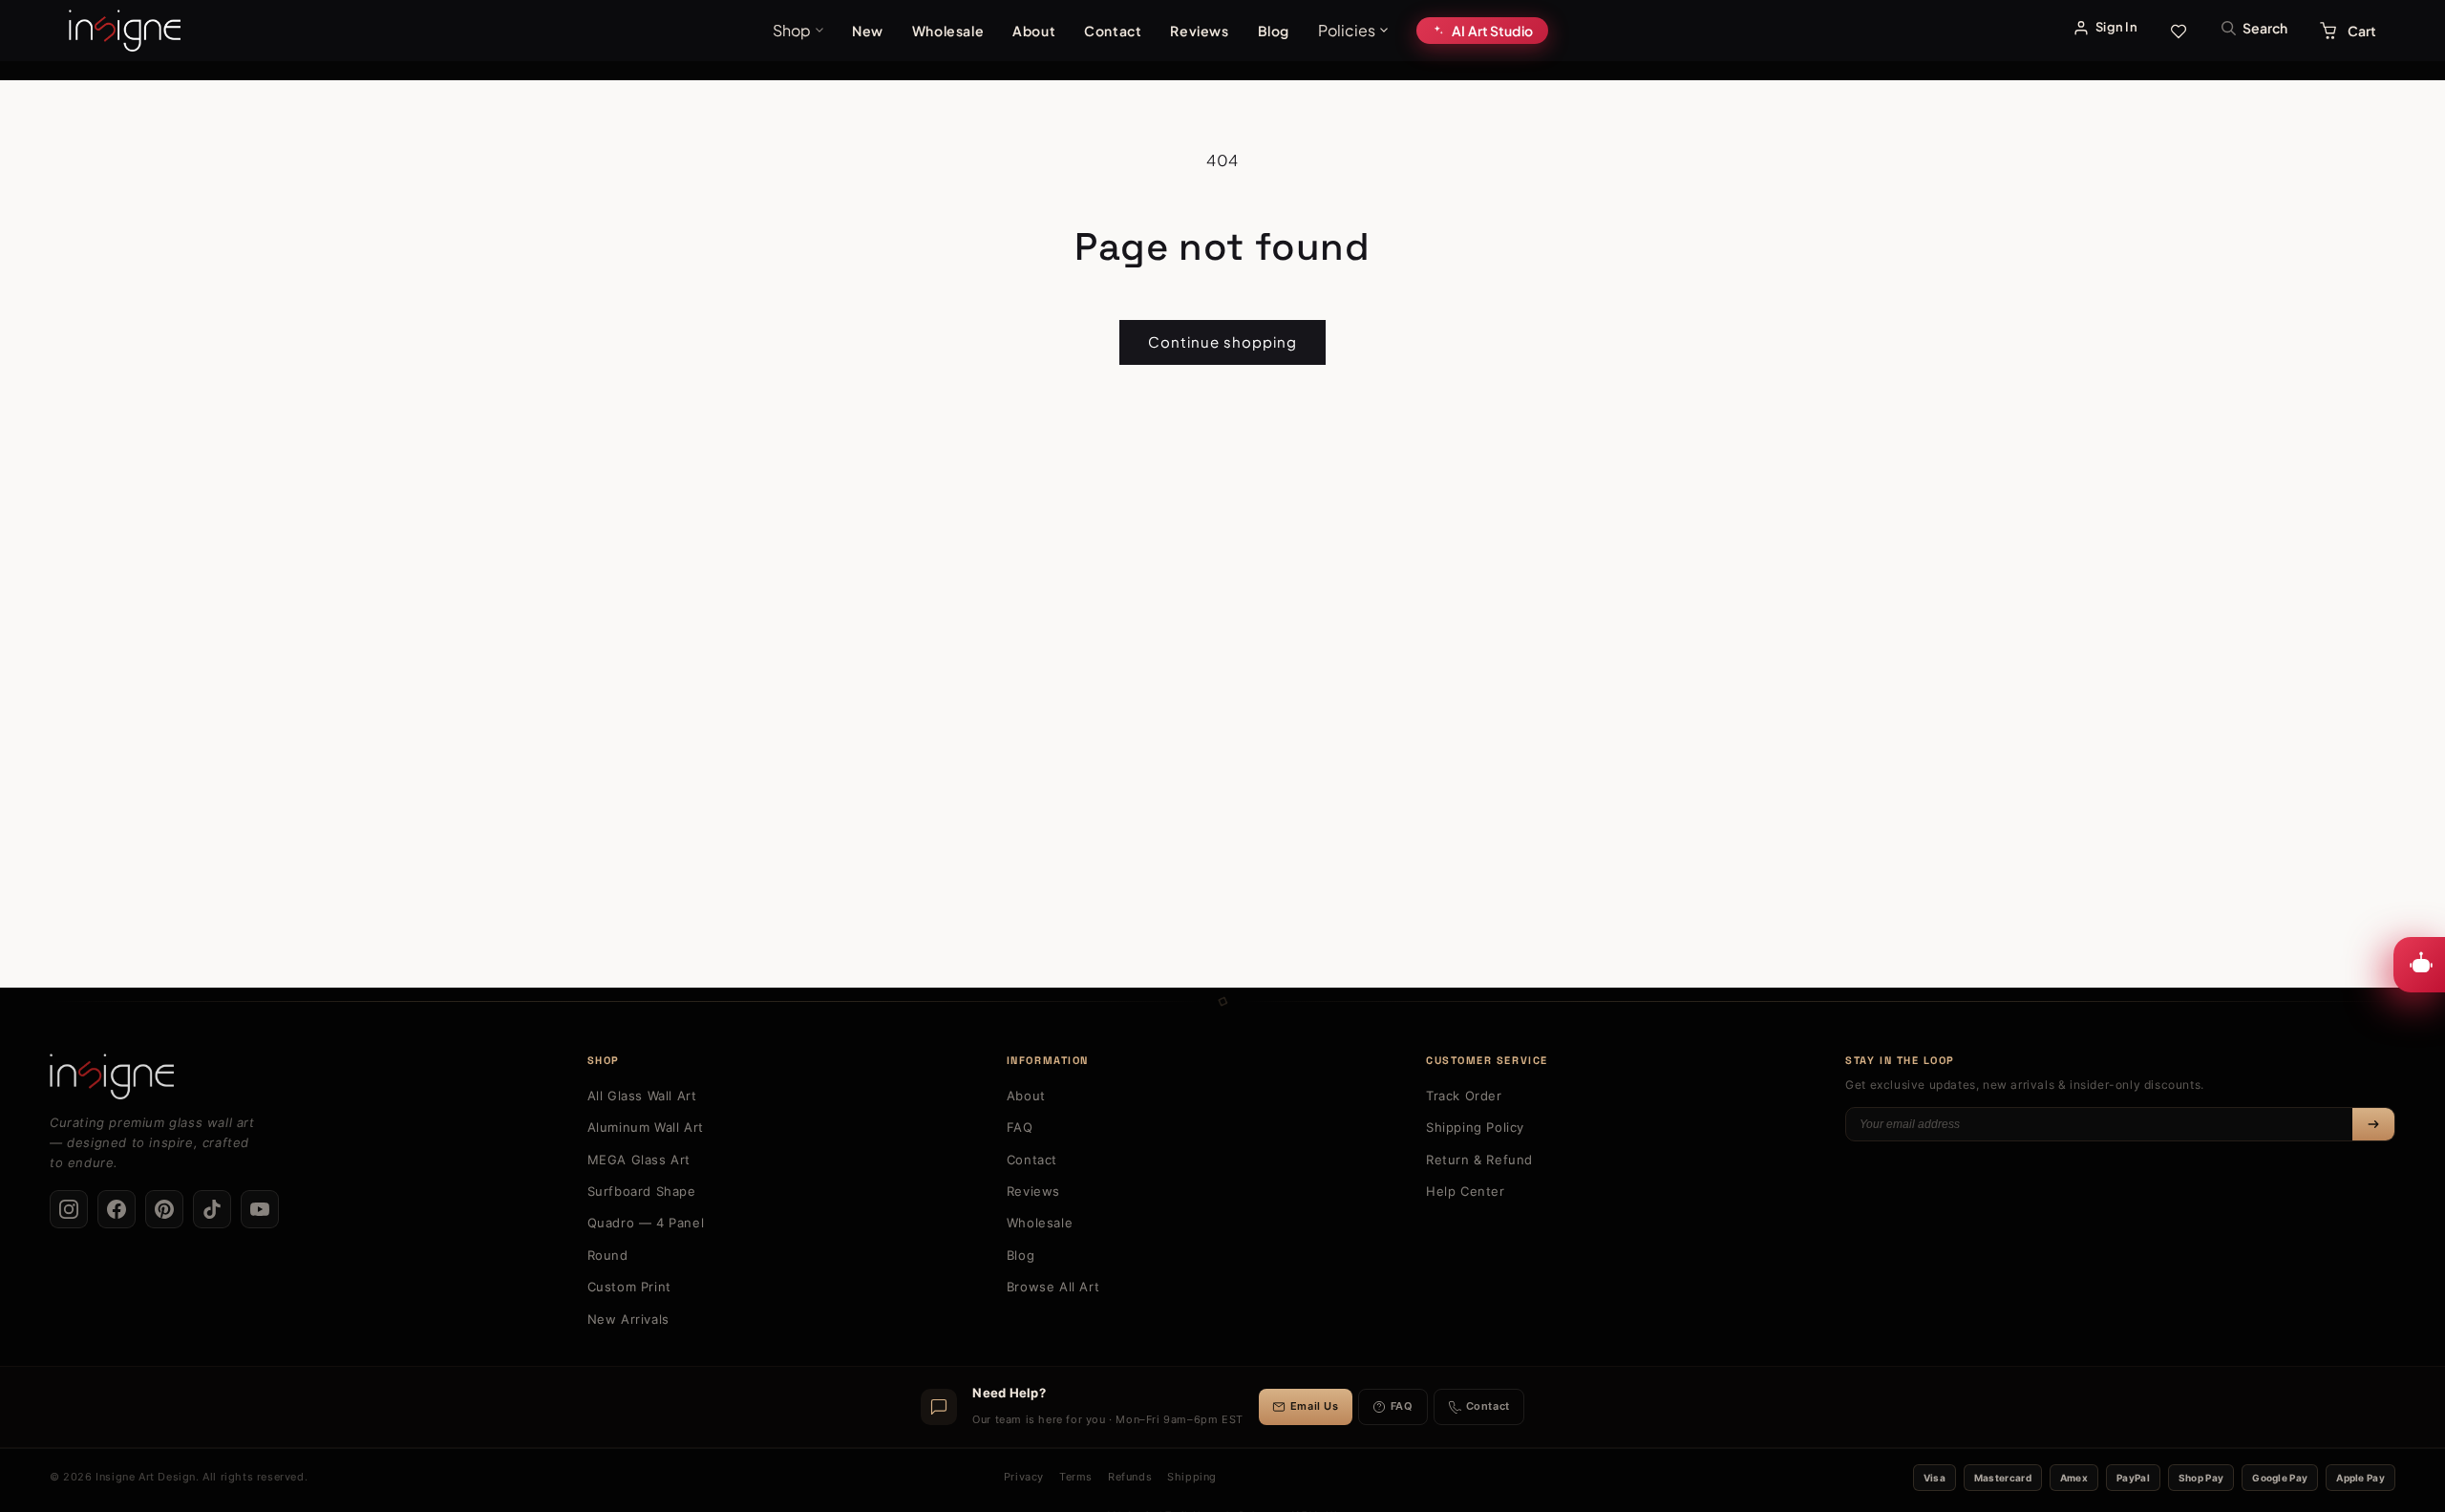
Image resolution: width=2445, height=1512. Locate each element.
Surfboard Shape (642, 1191)
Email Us (1315, 1406)
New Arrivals (628, 1319)
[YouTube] (260, 1209)
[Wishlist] (2179, 31)
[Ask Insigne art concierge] (2419, 965)
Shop (792, 30)
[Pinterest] (164, 1209)
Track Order (1464, 1096)
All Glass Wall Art (642, 1096)
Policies (1347, 30)
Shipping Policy (1475, 1127)
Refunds (1130, 1477)
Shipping (1192, 1477)
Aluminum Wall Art (646, 1127)
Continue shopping (1222, 341)
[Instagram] (69, 1209)
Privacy (1024, 1477)
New (868, 31)
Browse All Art (1053, 1287)
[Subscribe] (2373, 1124)
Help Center (1466, 1191)
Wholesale (948, 31)
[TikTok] (212, 1209)
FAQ (1020, 1127)
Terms (1076, 1477)
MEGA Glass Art (639, 1160)
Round (608, 1255)
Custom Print (629, 1287)
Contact (1113, 31)
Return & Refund (1479, 1160)
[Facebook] (117, 1209)
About (1034, 31)
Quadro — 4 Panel (646, 1223)
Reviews (1199, 31)
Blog (1274, 31)
